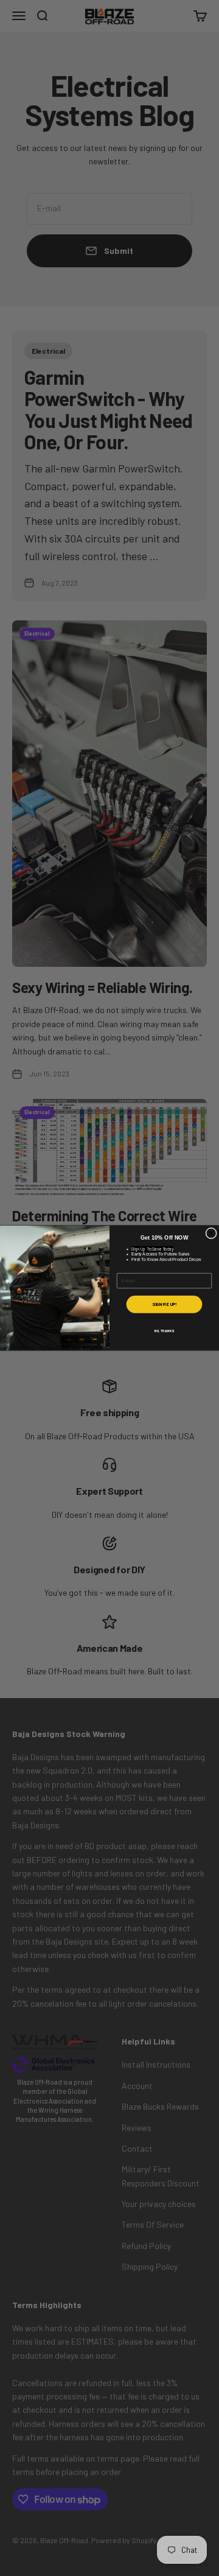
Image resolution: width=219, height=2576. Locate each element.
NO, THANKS (164, 1331)
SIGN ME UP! (164, 1304)
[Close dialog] (211, 1234)
